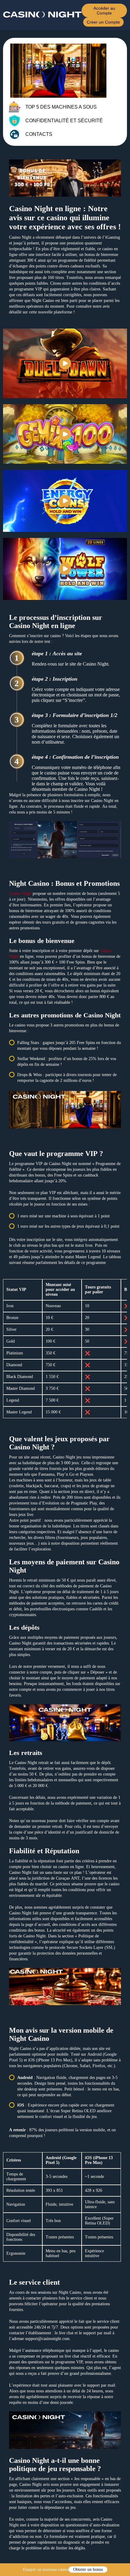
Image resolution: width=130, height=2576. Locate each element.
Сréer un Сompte (103, 22)
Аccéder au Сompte (104, 11)
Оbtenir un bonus (88, 2569)
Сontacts (39, 134)
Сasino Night (20, 894)
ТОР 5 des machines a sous (61, 107)
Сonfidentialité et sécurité (64, 121)
